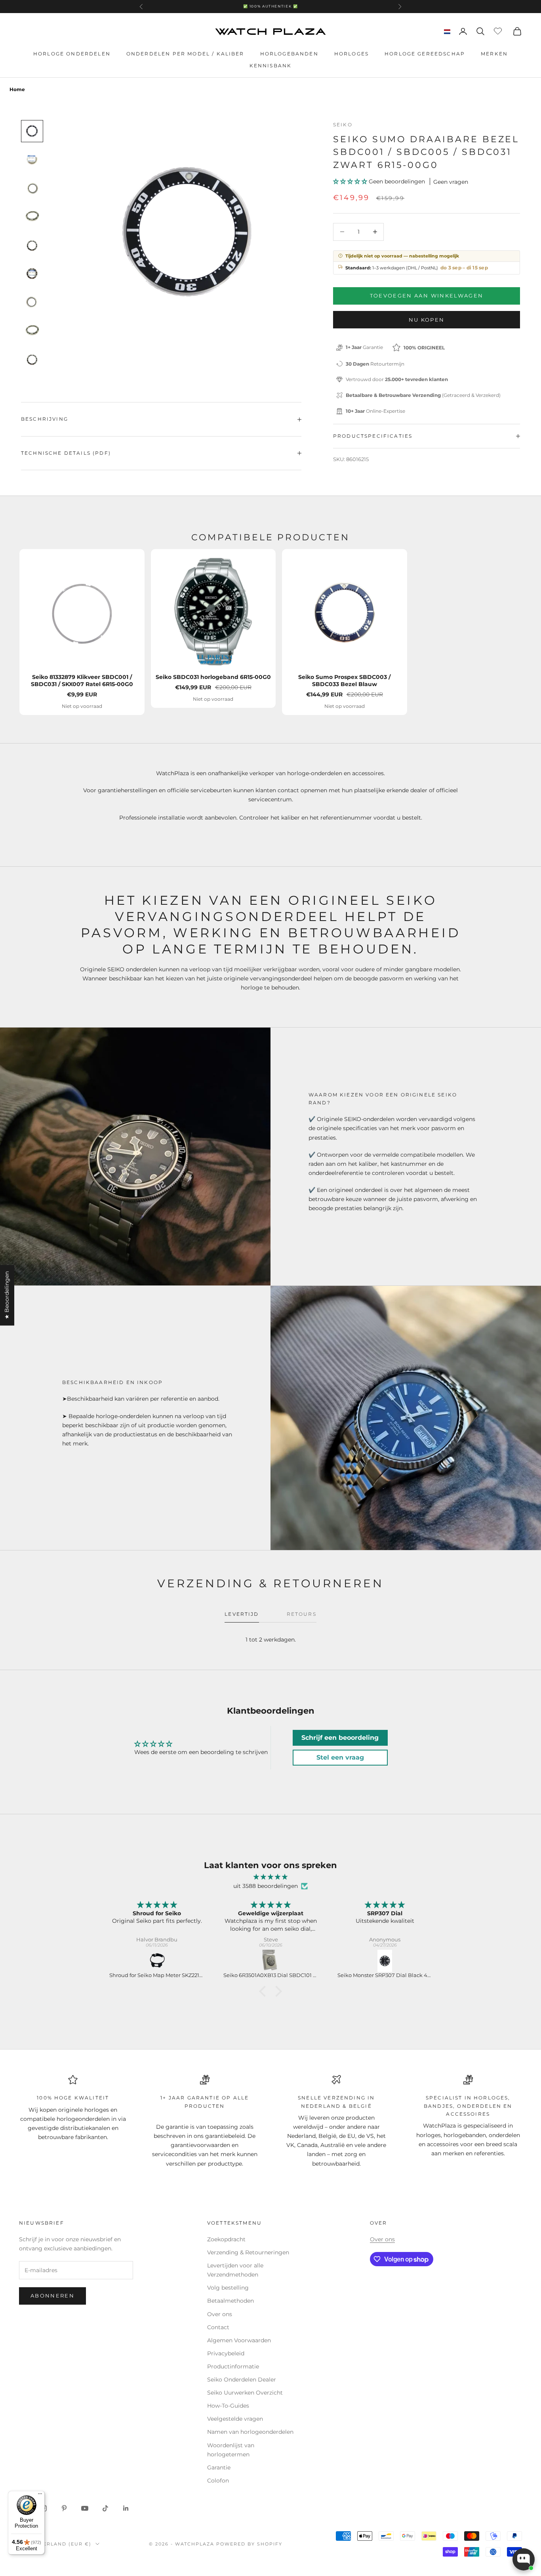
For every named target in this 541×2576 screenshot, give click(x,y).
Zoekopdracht (226, 2239)
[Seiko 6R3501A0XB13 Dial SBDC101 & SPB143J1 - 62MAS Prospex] (157, 1961)
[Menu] (40, 2496)
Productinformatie (233, 2366)
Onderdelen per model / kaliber (185, 54)
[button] (351, 181)
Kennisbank (271, 66)
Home (17, 89)
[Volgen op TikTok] (105, 2508)
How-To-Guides (228, 2406)
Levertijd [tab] (242, 1614)
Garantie (219, 2467)
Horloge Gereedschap (425, 54)
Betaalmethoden (230, 2301)
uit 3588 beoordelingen (266, 1886)
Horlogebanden (289, 54)
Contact (218, 2327)
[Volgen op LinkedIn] (126, 2508)
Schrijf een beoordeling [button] (340, 1738)
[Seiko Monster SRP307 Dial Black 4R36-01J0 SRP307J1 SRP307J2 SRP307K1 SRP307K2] (271, 1961)
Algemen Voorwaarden (239, 2340)
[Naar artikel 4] (32, 217)
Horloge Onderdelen (72, 54)
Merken (494, 54)
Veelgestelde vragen (235, 2419)
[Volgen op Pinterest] (64, 2508)
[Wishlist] (499, 30)
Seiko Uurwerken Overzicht (245, 2393)
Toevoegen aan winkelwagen (427, 296)
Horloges (351, 54)
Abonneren (52, 2296)
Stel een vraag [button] (340, 1757)
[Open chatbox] (524, 2559)
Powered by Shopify (249, 2544)
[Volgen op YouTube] (85, 2508)
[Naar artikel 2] (32, 160)
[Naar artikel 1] (32, 131)
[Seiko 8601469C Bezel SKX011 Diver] (385, 1961)
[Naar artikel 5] (32, 245)
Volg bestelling (228, 2288)
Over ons (220, 2314)
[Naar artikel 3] (32, 188)
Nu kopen (427, 320)
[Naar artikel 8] (32, 331)
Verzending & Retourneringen (248, 2252)
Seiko (343, 125)
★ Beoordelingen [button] (7, 1295)
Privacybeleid (226, 2353)
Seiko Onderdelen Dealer (242, 2380)
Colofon (218, 2481)
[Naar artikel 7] (32, 302)
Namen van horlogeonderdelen (250, 2432)
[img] (270, 1877)
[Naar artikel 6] (32, 274)
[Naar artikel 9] (32, 359)
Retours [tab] (302, 1614)
